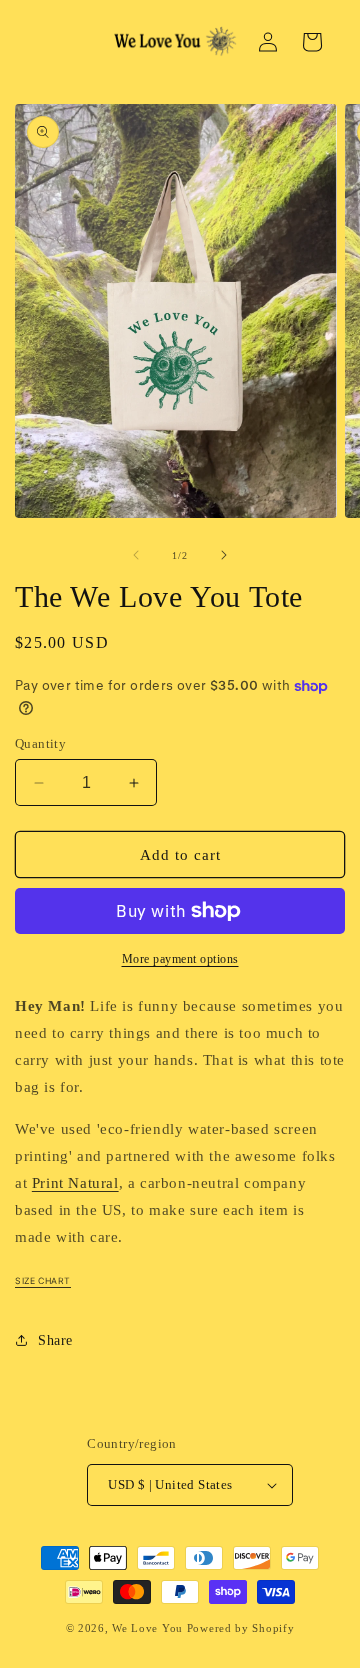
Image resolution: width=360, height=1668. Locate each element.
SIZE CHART (43, 1281)
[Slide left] (136, 555)
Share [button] (55, 1340)
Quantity (40, 743)
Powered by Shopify (241, 1628)
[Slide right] (224, 555)
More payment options (180, 959)
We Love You (147, 1628)
